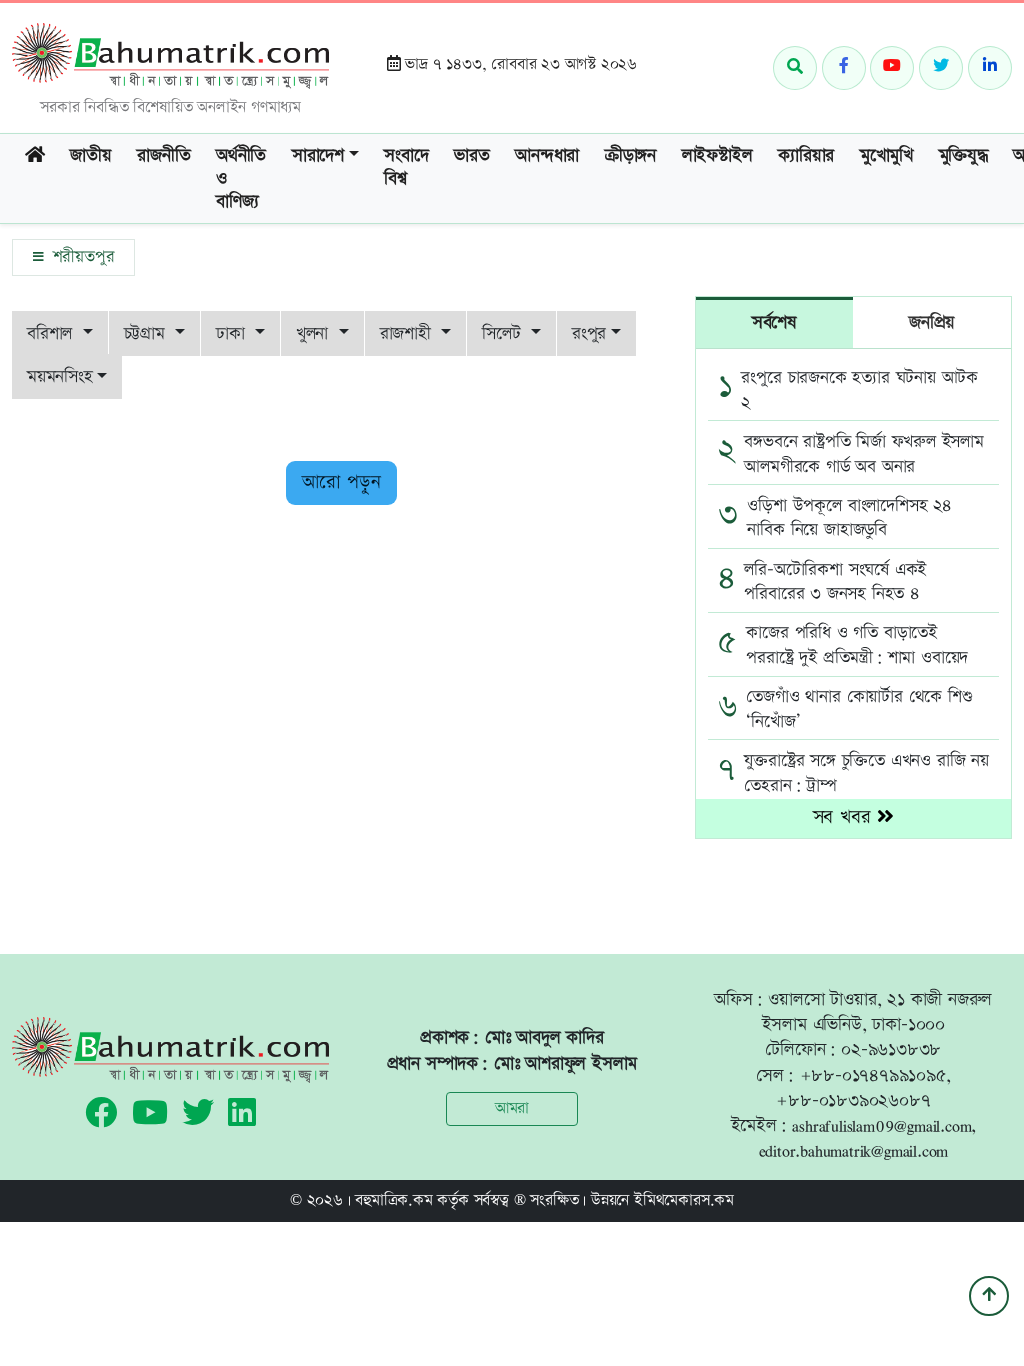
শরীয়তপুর (80, 257)
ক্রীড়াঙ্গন (630, 155)
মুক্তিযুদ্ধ (963, 155)
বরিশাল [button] (52, 333)
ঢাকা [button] (233, 333)
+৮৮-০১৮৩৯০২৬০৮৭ (853, 1100)
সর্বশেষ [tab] (774, 322)
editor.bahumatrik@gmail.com (854, 1150)
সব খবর (845, 817)
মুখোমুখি (886, 155)
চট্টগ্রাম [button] (147, 333)
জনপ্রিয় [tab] (932, 322)
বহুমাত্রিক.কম (393, 1200)
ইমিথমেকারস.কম (684, 1200)
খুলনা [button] (315, 333)
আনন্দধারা (547, 155)
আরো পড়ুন (341, 482)
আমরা (512, 1108)
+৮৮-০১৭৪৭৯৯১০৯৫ (873, 1075)
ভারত (471, 155)
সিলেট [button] (504, 333)
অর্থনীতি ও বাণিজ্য (241, 179)
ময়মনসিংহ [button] (60, 376)
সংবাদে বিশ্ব (406, 167)
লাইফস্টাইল (717, 155)
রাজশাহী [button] (408, 333)
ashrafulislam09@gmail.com (881, 1125)
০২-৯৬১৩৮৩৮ (891, 1049)
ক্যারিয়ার (806, 155)
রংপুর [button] (589, 333)
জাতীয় (90, 155)
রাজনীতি (163, 155)
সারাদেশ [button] (318, 155)
